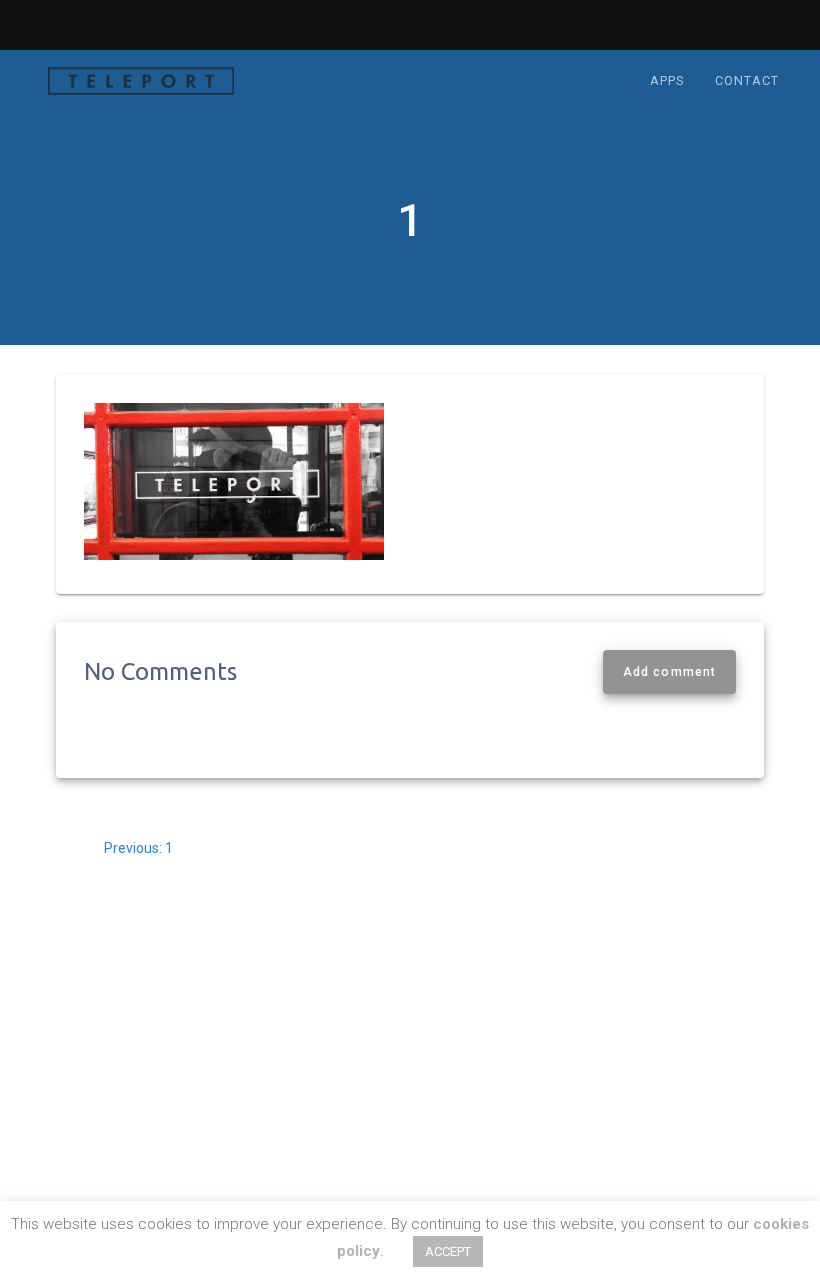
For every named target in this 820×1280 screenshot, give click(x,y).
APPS (667, 80)
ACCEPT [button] (448, 1251)
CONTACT (747, 80)
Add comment (669, 672)
